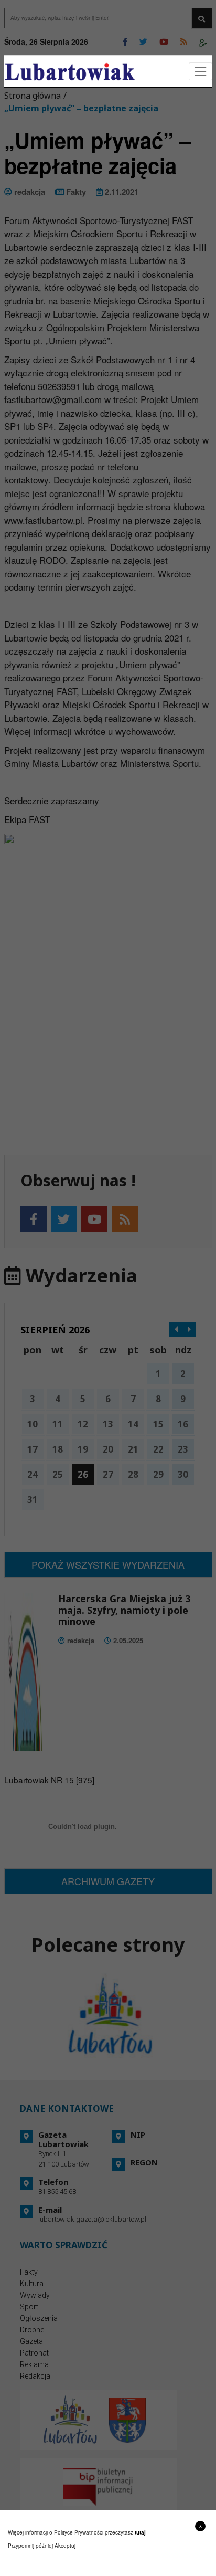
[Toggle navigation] (201, 72)
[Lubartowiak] (70, 72)
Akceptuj (65, 2546)
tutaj (140, 2532)
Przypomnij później (30, 2546)
